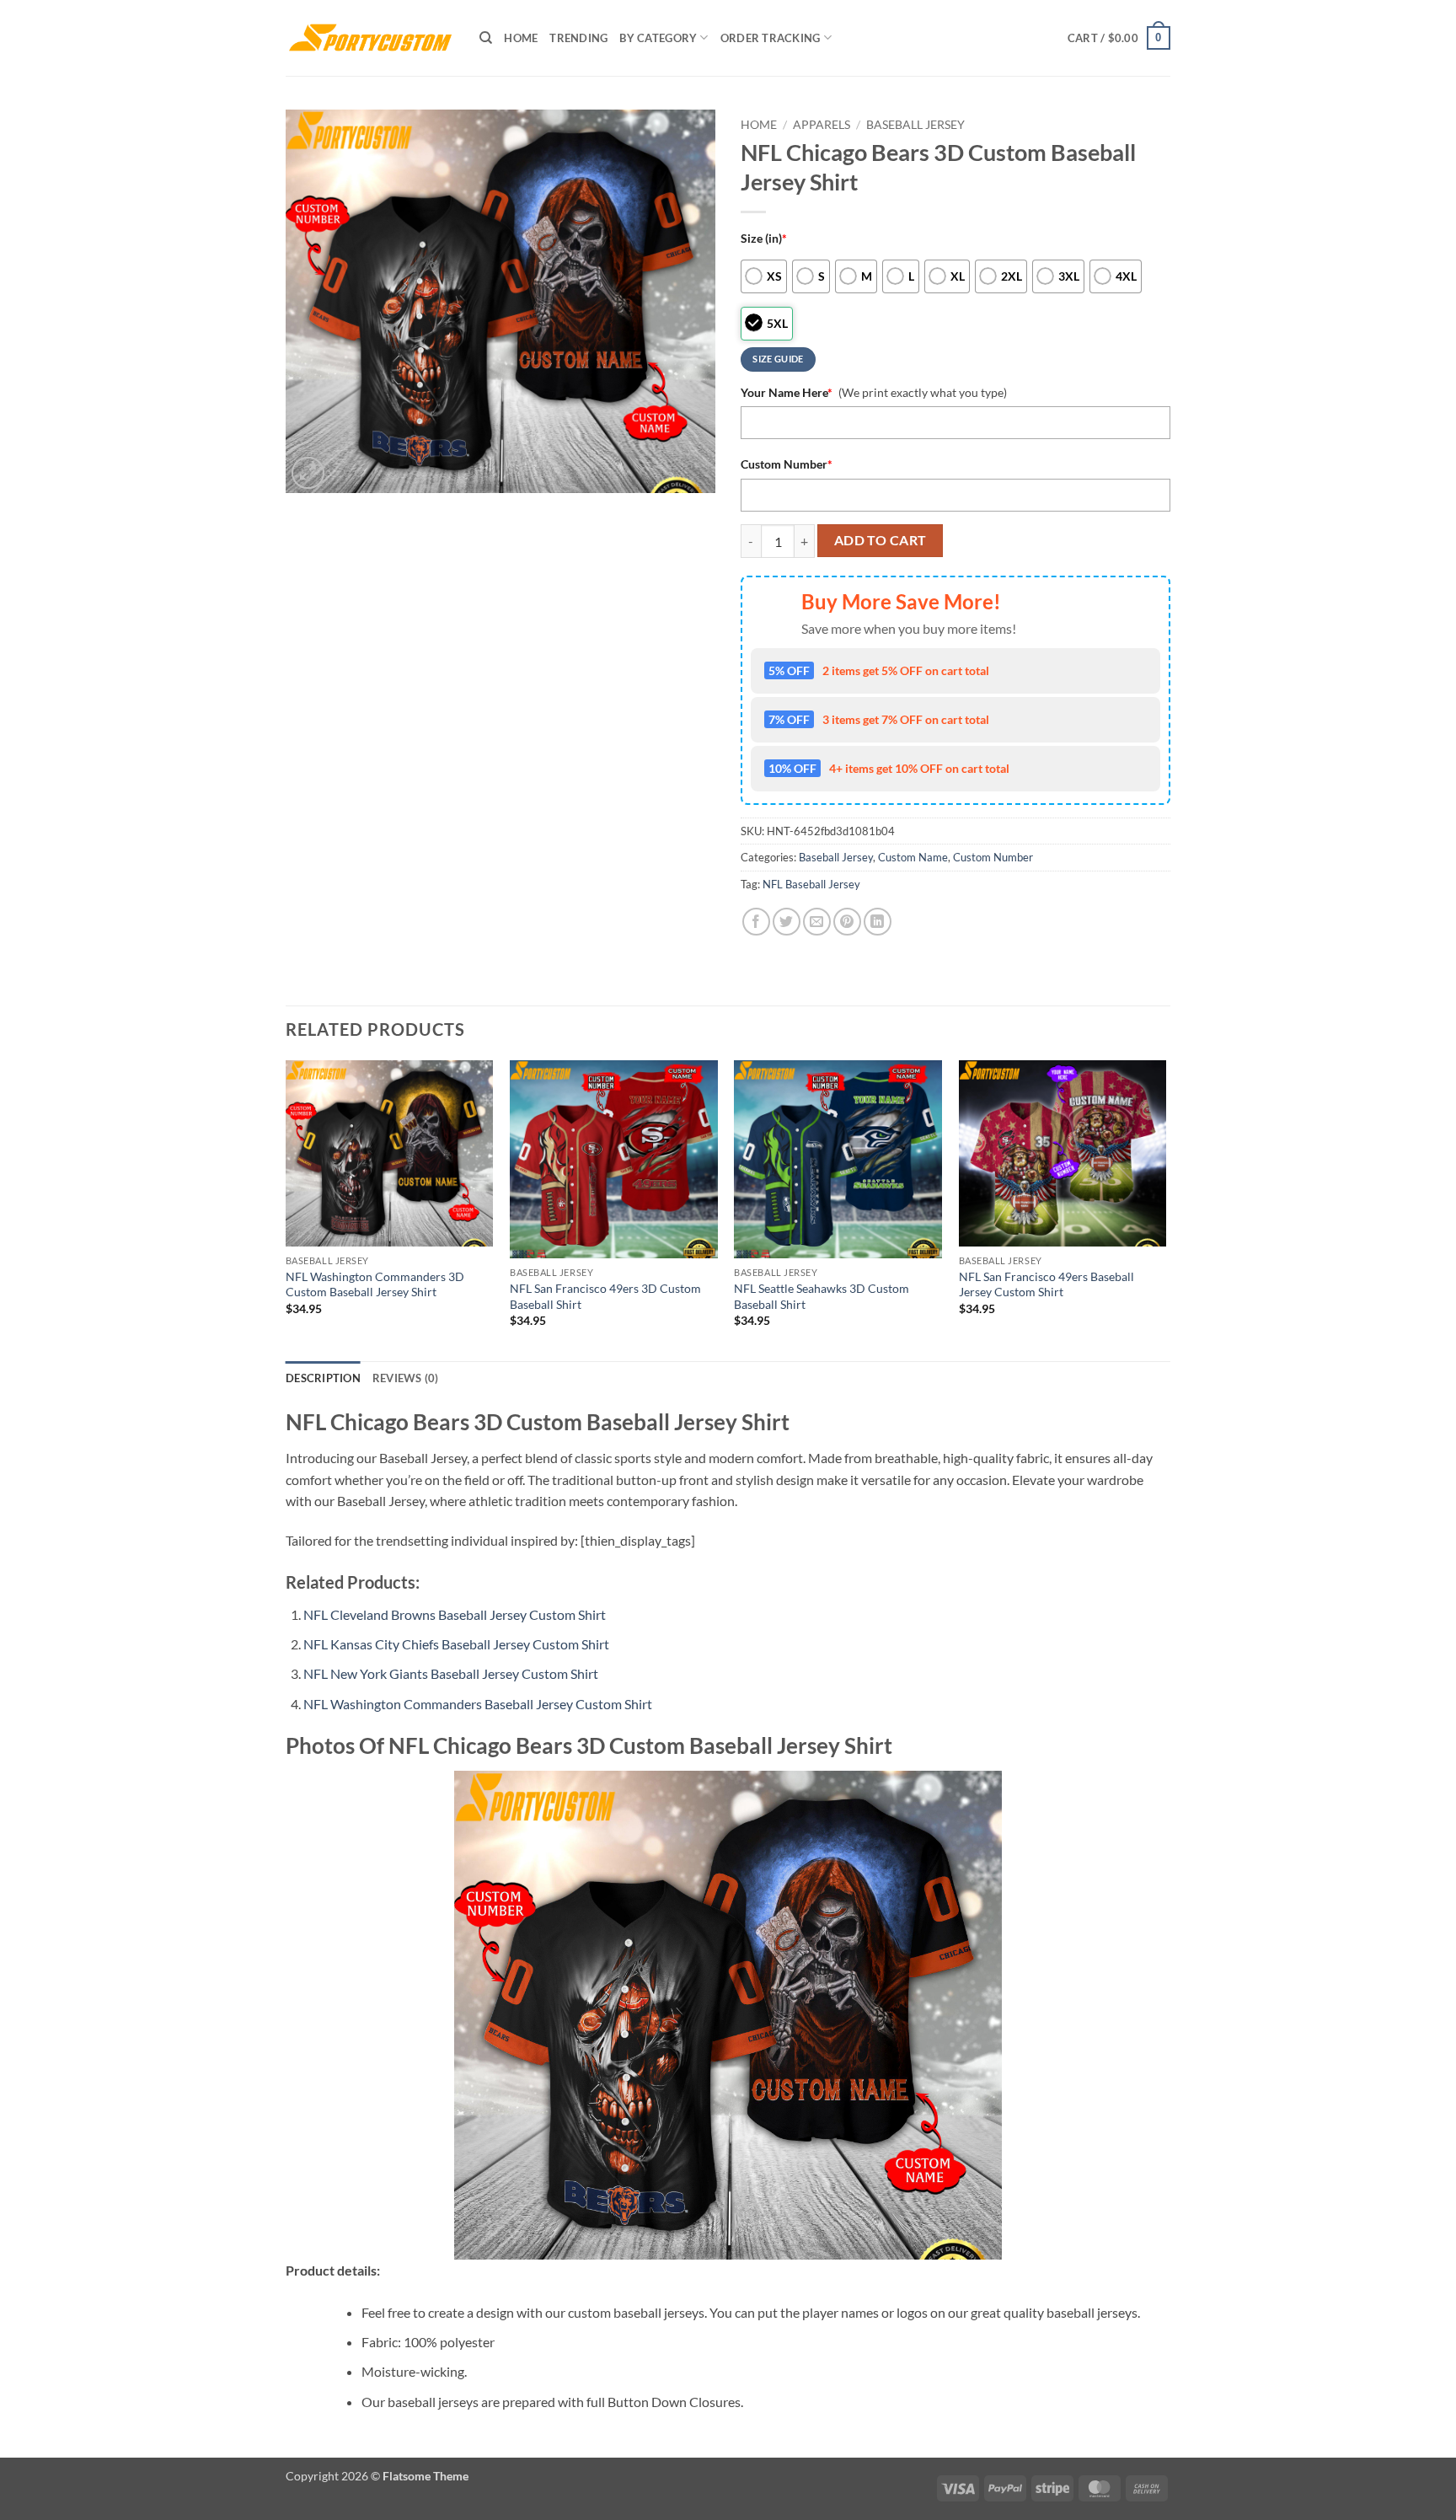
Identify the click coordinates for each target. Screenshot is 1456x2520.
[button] (1119, 38)
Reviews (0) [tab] (406, 1378)
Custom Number (787, 464)
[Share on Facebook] (756, 922)
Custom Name (913, 857)
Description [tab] (323, 1378)
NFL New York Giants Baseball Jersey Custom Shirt (451, 1673)
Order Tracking (771, 38)
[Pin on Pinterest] (847, 922)
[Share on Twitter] (787, 922)
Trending (578, 38)
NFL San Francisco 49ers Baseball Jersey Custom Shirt (1046, 1284)
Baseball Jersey (915, 125)
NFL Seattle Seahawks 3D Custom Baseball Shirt (822, 1296)
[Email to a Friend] (817, 922)
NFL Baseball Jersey (811, 884)
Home (521, 38)
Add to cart (881, 540)
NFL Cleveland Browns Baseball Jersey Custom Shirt (455, 1614)
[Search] (486, 38)
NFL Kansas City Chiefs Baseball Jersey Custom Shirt (456, 1644)
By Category (658, 38)
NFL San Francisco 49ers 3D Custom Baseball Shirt (605, 1296)
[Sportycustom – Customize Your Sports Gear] (370, 38)
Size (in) (764, 238)
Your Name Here (787, 392)
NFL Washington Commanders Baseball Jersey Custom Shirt (478, 1704)
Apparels (822, 125)
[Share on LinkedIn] (878, 922)
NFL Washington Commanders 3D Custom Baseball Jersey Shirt (375, 1284)
